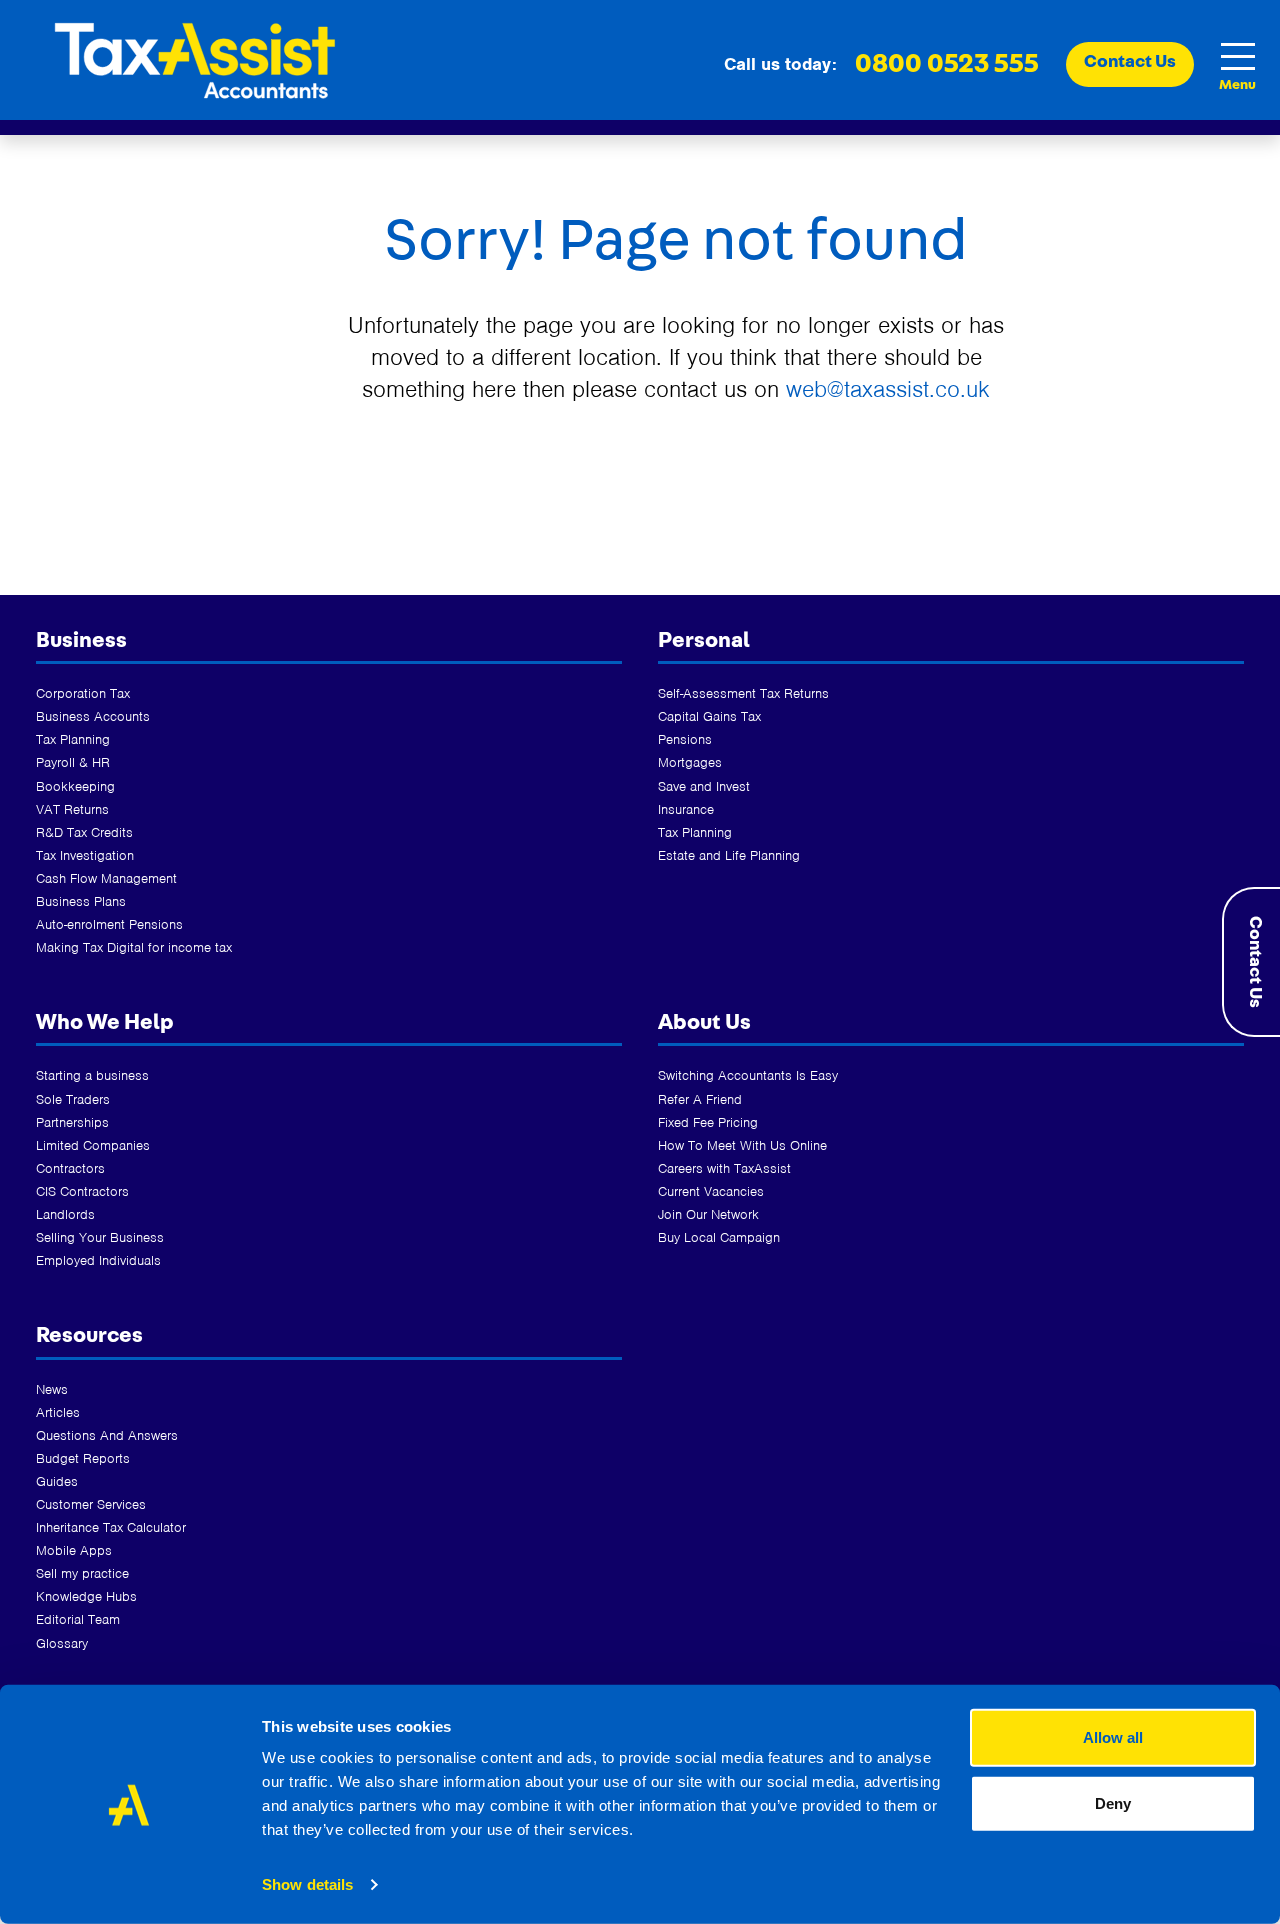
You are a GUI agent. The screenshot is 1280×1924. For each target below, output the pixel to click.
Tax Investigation (85, 855)
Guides (57, 1481)
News (52, 1389)
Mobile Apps (74, 1550)
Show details (307, 1884)
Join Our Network (708, 1214)
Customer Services (91, 1504)
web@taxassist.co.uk (888, 389)
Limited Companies (93, 1145)
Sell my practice (82, 1573)
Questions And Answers (107, 1435)
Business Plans (81, 901)
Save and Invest (704, 786)
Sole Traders (73, 1099)
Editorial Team (78, 1619)
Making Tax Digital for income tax (134, 947)
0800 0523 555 (947, 64)
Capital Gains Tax (709, 716)
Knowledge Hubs (86, 1596)
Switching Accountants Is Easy (748, 1075)
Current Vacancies (711, 1191)
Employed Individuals (98, 1260)
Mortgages (690, 762)
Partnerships (72, 1122)
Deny (1113, 1802)
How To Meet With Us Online (742, 1145)
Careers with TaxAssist (724, 1168)
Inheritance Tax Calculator (111, 1527)
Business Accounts (93, 716)
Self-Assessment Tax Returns (743, 693)
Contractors (70, 1168)
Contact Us (1255, 962)
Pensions (685, 739)
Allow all (1113, 1737)
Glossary (62, 1643)
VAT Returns (72, 809)
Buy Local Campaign (719, 1237)
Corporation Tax (83, 693)
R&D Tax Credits (84, 832)
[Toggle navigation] (1237, 56)
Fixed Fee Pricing (708, 1122)
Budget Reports (83, 1458)
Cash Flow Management (106, 878)
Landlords (65, 1214)
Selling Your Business (100, 1237)
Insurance (686, 809)
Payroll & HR (73, 762)
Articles (58, 1412)
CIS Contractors (82, 1191)
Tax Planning (73, 739)
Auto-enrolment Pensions (109, 924)
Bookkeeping (75, 786)
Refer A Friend (700, 1099)
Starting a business (92, 1075)
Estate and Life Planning (729, 855)
